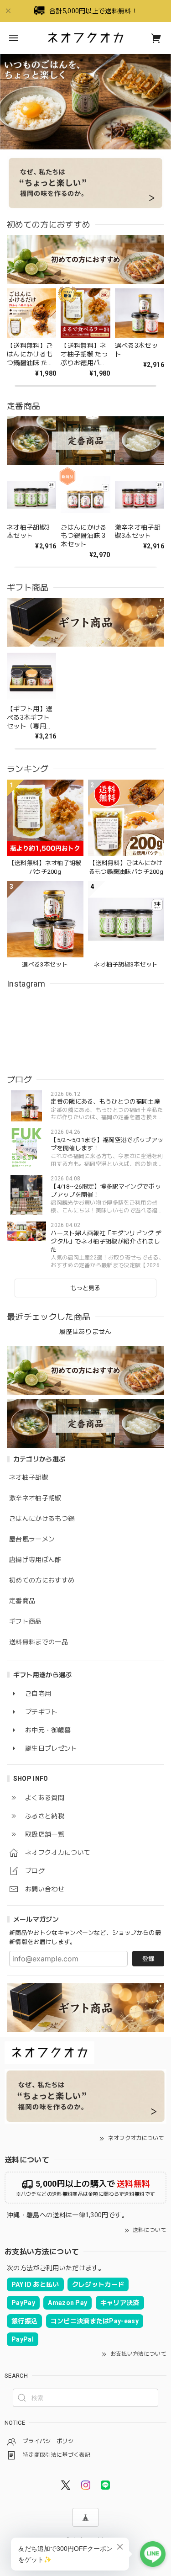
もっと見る (85, 1288)
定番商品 (22, 1601)
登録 (148, 1959)
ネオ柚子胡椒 (29, 1477)
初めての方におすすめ (42, 1580)
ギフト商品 (26, 1621)
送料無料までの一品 (39, 1642)
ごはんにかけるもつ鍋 (42, 1519)
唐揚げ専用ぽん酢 (35, 1560)
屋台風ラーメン (32, 1539)
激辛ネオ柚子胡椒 (35, 1498)
